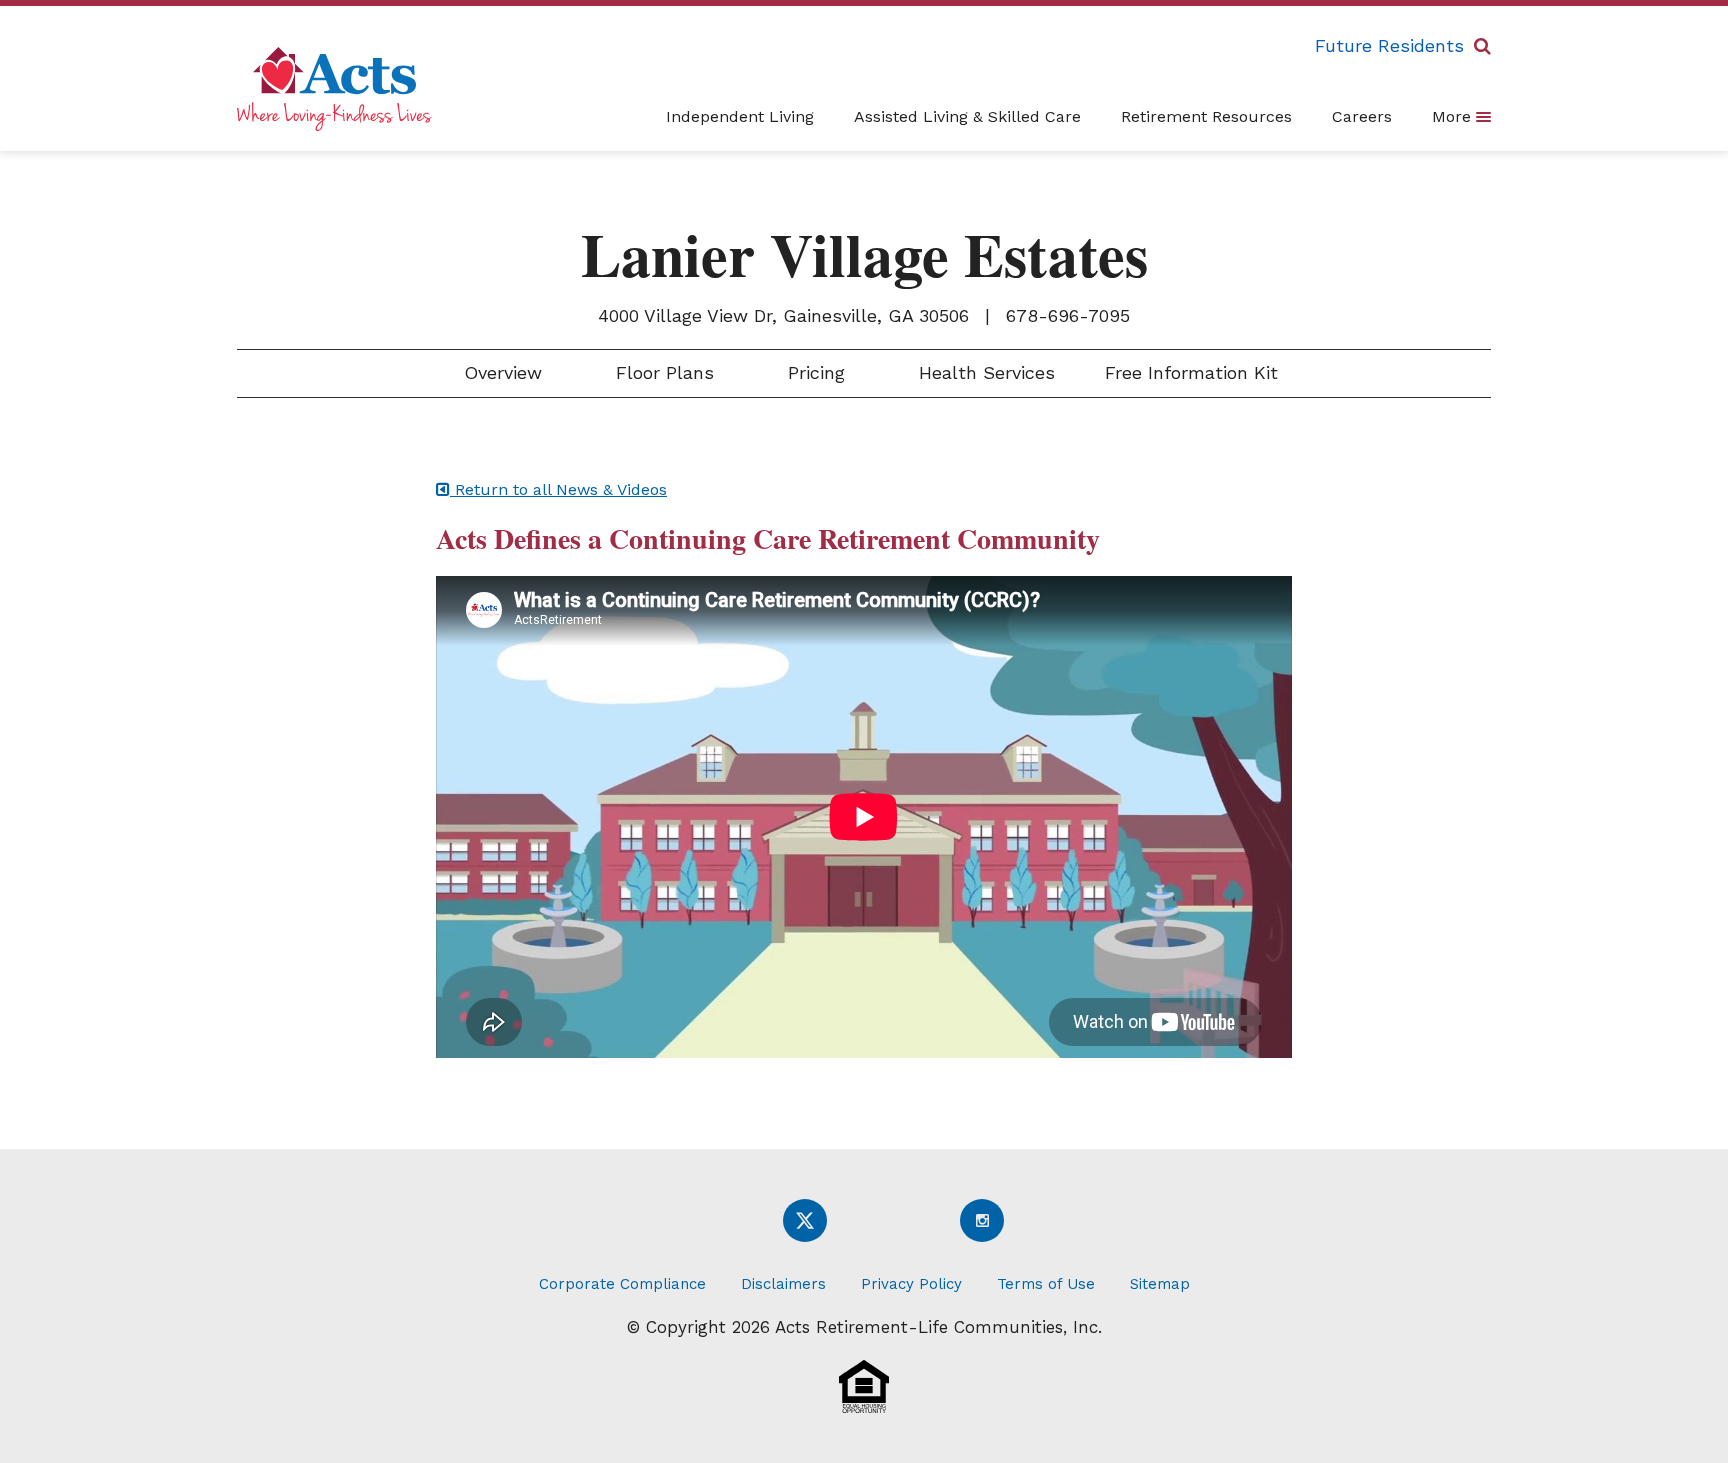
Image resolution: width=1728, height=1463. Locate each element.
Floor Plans (662, 372)
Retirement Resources (1206, 116)
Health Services (984, 372)
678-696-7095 (1068, 315)
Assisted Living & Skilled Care (967, 116)
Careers (1362, 116)
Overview (500, 372)
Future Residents (1389, 45)
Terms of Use (1046, 1284)
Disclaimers (783, 1284)
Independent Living (740, 116)
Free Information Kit (1191, 372)
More (1454, 116)
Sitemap (1160, 1284)
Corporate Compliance (622, 1284)
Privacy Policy (911, 1284)
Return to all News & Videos (558, 489)
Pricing (813, 372)
